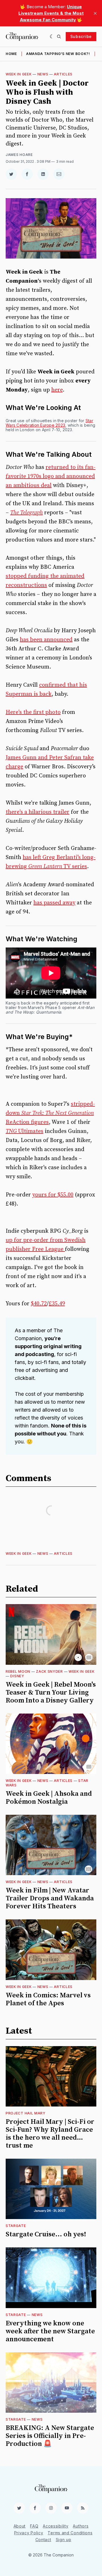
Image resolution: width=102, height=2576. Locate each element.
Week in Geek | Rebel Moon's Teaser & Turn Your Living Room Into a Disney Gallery (51, 1693)
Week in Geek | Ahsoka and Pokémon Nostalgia (49, 1798)
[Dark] (52, 37)
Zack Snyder (49, 1671)
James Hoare (19, 155)
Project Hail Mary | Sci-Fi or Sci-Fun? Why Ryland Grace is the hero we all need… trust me (50, 2134)
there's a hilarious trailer (38, 812)
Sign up (64, 2540)
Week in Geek (19, 74)
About (20, 2526)
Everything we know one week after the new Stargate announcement (50, 2331)
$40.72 (39, 1304)
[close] (95, 13)
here (57, 390)
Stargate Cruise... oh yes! (46, 2234)
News (43, 74)
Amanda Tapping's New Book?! (58, 54)
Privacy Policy (29, 2533)
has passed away (54, 903)
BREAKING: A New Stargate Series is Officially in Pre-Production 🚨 (50, 2436)
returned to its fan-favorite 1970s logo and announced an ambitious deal (51, 476)
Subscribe (81, 36)
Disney (17, 1676)
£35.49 (57, 1304)
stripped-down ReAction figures (50, 1113)
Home (11, 54)
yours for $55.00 (53, 1195)
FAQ (34, 2526)
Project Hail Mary (26, 2113)
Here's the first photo (33, 712)
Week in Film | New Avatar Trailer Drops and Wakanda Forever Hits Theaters (50, 1898)
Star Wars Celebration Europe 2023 (49, 423)
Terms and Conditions (70, 2533)
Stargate (16, 2226)
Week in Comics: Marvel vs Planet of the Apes (48, 1999)
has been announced (46, 640)
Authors (81, 2526)
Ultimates (25, 1131)
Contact (43, 2540)
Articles (63, 74)
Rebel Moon (18, 1671)
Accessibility (56, 2526)
